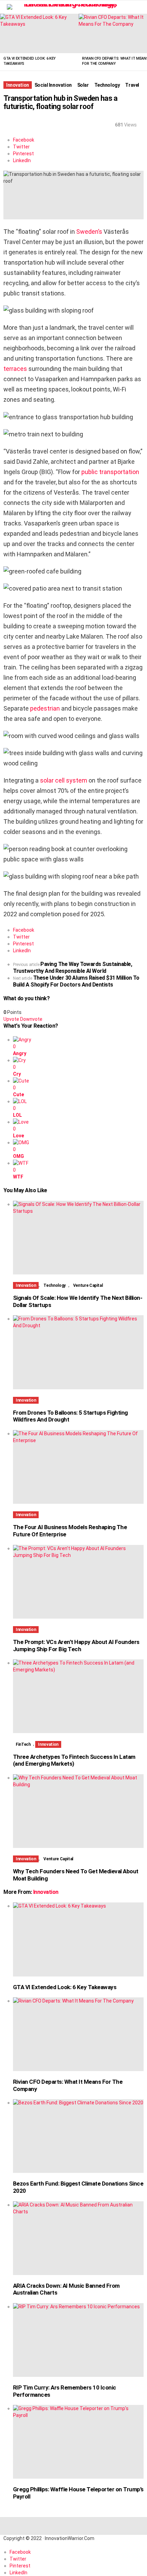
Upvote (11, 1019)
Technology (54, 1285)
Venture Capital (88, 1285)
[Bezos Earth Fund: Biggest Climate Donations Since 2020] (78, 2136)
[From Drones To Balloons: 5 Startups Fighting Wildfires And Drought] (78, 1352)
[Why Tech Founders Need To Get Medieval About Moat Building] (78, 1811)
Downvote (31, 1019)
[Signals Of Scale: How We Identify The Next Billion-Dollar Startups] (78, 1238)
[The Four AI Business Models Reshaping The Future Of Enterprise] (78, 1467)
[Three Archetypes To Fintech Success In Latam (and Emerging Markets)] (78, 1696)
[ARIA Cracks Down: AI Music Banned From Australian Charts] (78, 2238)
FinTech (23, 1744)
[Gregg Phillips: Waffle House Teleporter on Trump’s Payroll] (78, 2442)
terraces (15, 369)
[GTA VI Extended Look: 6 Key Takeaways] (39, 33)
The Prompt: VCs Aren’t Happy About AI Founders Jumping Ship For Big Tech (76, 1646)
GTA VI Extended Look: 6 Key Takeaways (65, 1987)
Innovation (26, 1285)
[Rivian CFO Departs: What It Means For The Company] (78, 2034)
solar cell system (64, 780)
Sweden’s (89, 232)
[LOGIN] (139, 7)
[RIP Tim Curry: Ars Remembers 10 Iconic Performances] (78, 2340)
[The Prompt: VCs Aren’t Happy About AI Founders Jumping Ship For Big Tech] (78, 1582)
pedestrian (45, 708)
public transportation (110, 472)
